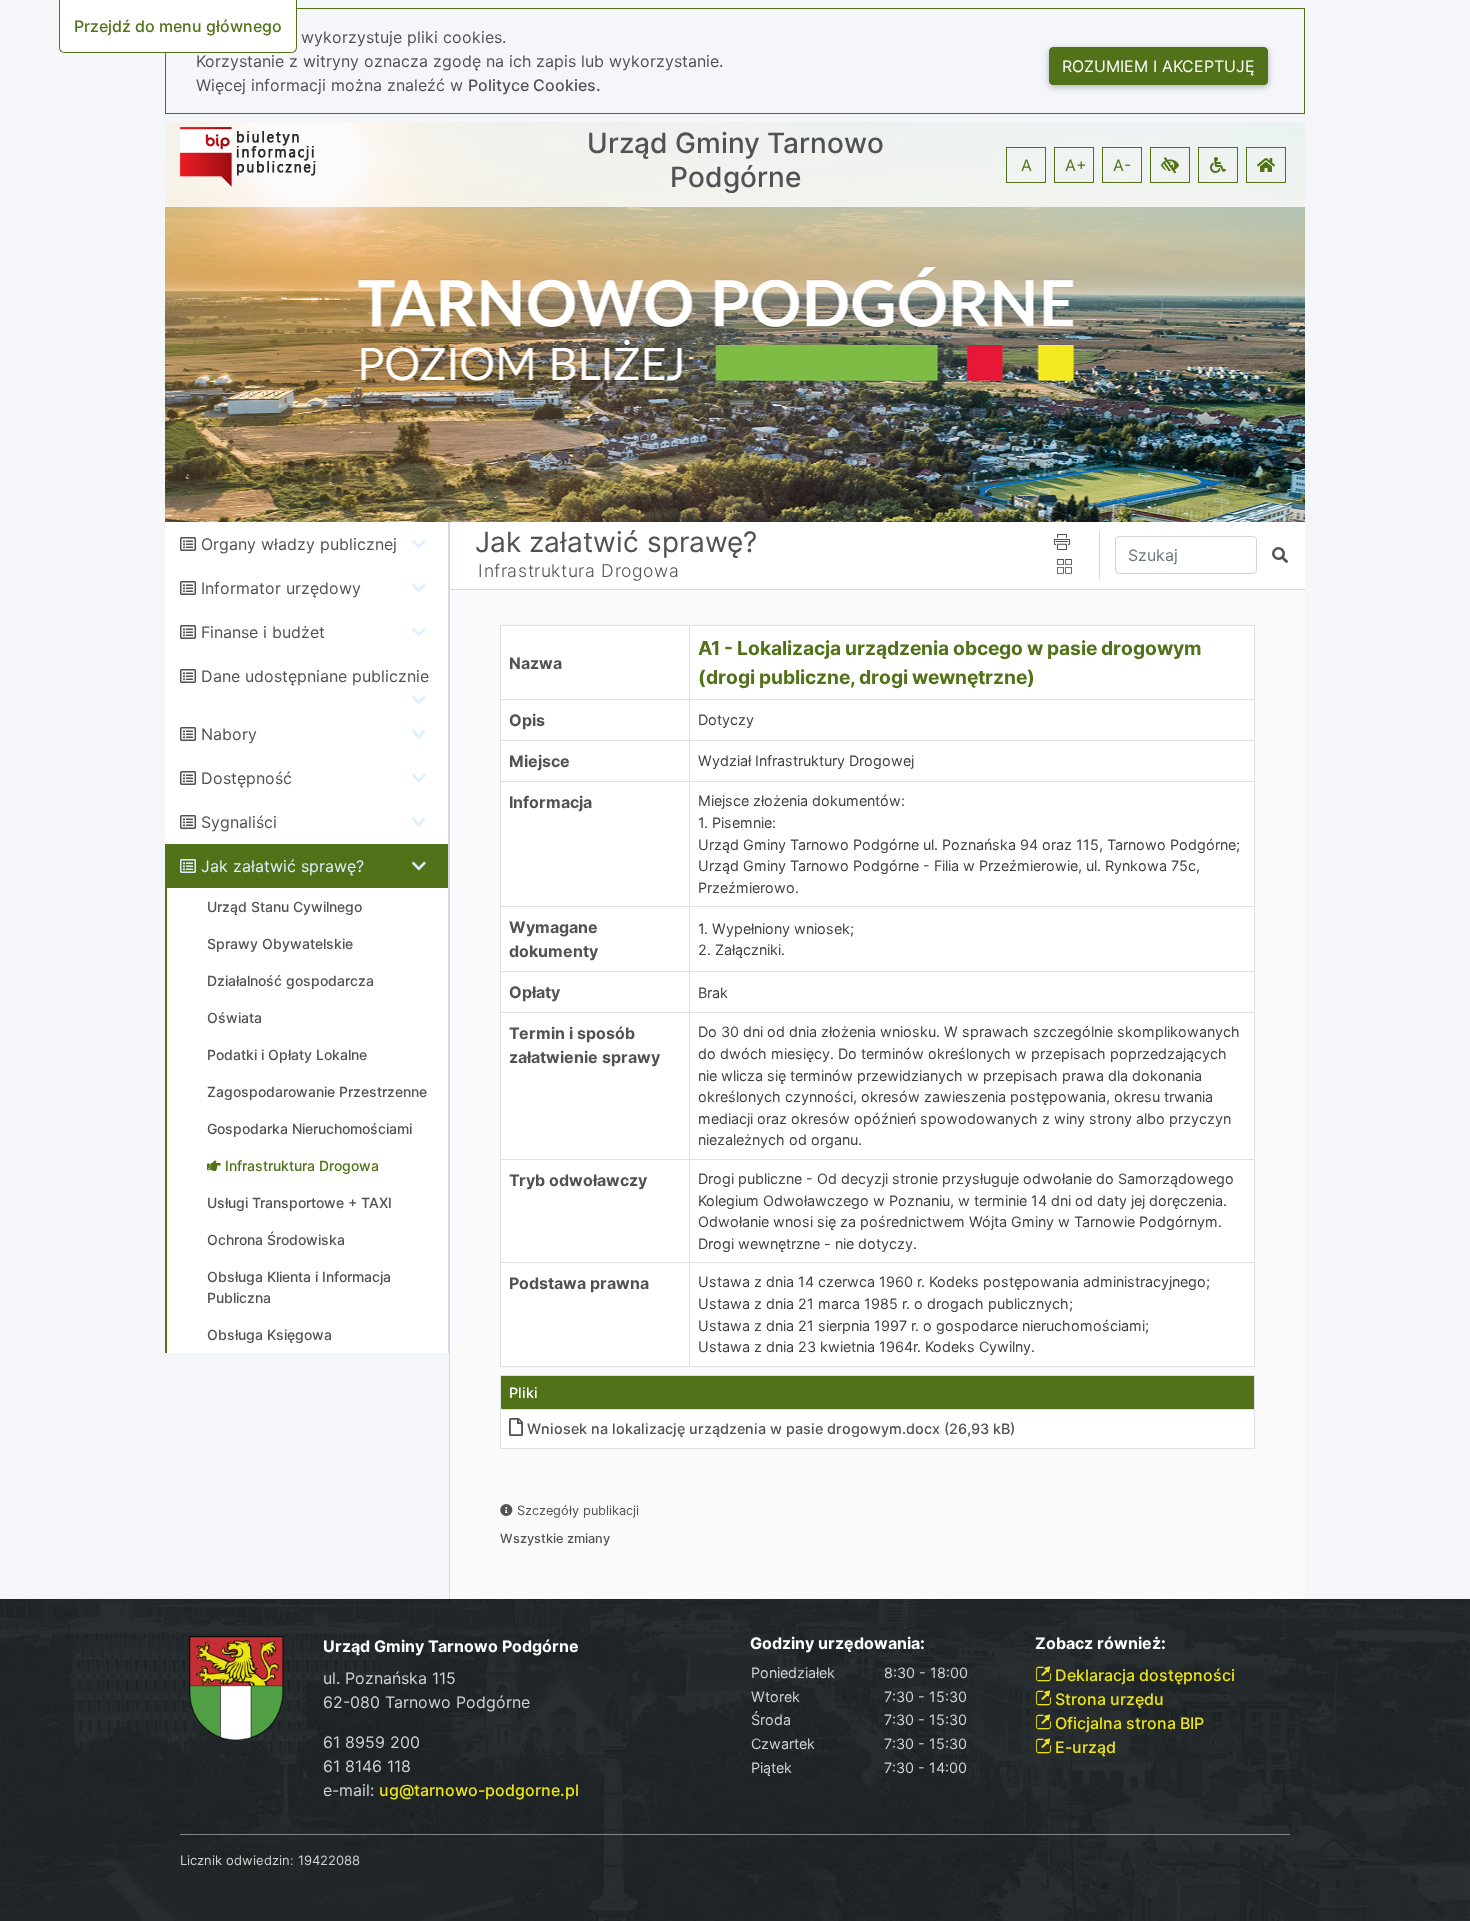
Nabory (229, 734)
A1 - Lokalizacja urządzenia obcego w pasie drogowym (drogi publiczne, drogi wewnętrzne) (950, 662)
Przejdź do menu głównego (178, 26)
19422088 (329, 1860)
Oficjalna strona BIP (1127, 1723)
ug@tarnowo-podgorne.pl (479, 1790)
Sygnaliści (239, 822)
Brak (713, 992)
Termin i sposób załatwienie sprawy (584, 1045)
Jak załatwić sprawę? (282, 866)
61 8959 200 (371, 1742)
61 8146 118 (367, 1766)
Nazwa (535, 663)
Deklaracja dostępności (1143, 1675)
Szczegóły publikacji (576, 1510)
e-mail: (451, 1790)
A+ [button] (1076, 165)
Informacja (550, 802)
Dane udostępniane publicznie (315, 676)
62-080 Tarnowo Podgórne (426, 1702)
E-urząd (1083, 1747)
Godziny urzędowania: (837, 1643)
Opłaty (534, 992)
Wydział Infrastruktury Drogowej (806, 760)
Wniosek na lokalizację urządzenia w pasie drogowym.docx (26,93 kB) (771, 1428)
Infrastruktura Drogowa (578, 570)
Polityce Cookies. (534, 85)
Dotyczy (726, 719)
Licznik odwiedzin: (237, 1860)
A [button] (1026, 165)
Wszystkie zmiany (555, 1538)
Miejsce (539, 761)
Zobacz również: (1100, 1643)
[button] (1170, 165)
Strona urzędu (1107, 1699)
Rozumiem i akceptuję (1158, 66)
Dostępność (246, 778)
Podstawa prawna (579, 1283)
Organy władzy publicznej (299, 544)
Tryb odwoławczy (578, 1180)
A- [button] (1122, 165)
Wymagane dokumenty (553, 939)
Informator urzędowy (281, 588)
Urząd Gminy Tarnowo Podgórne (735, 160)
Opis (527, 720)
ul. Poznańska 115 (389, 1678)
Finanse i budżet (263, 632)
